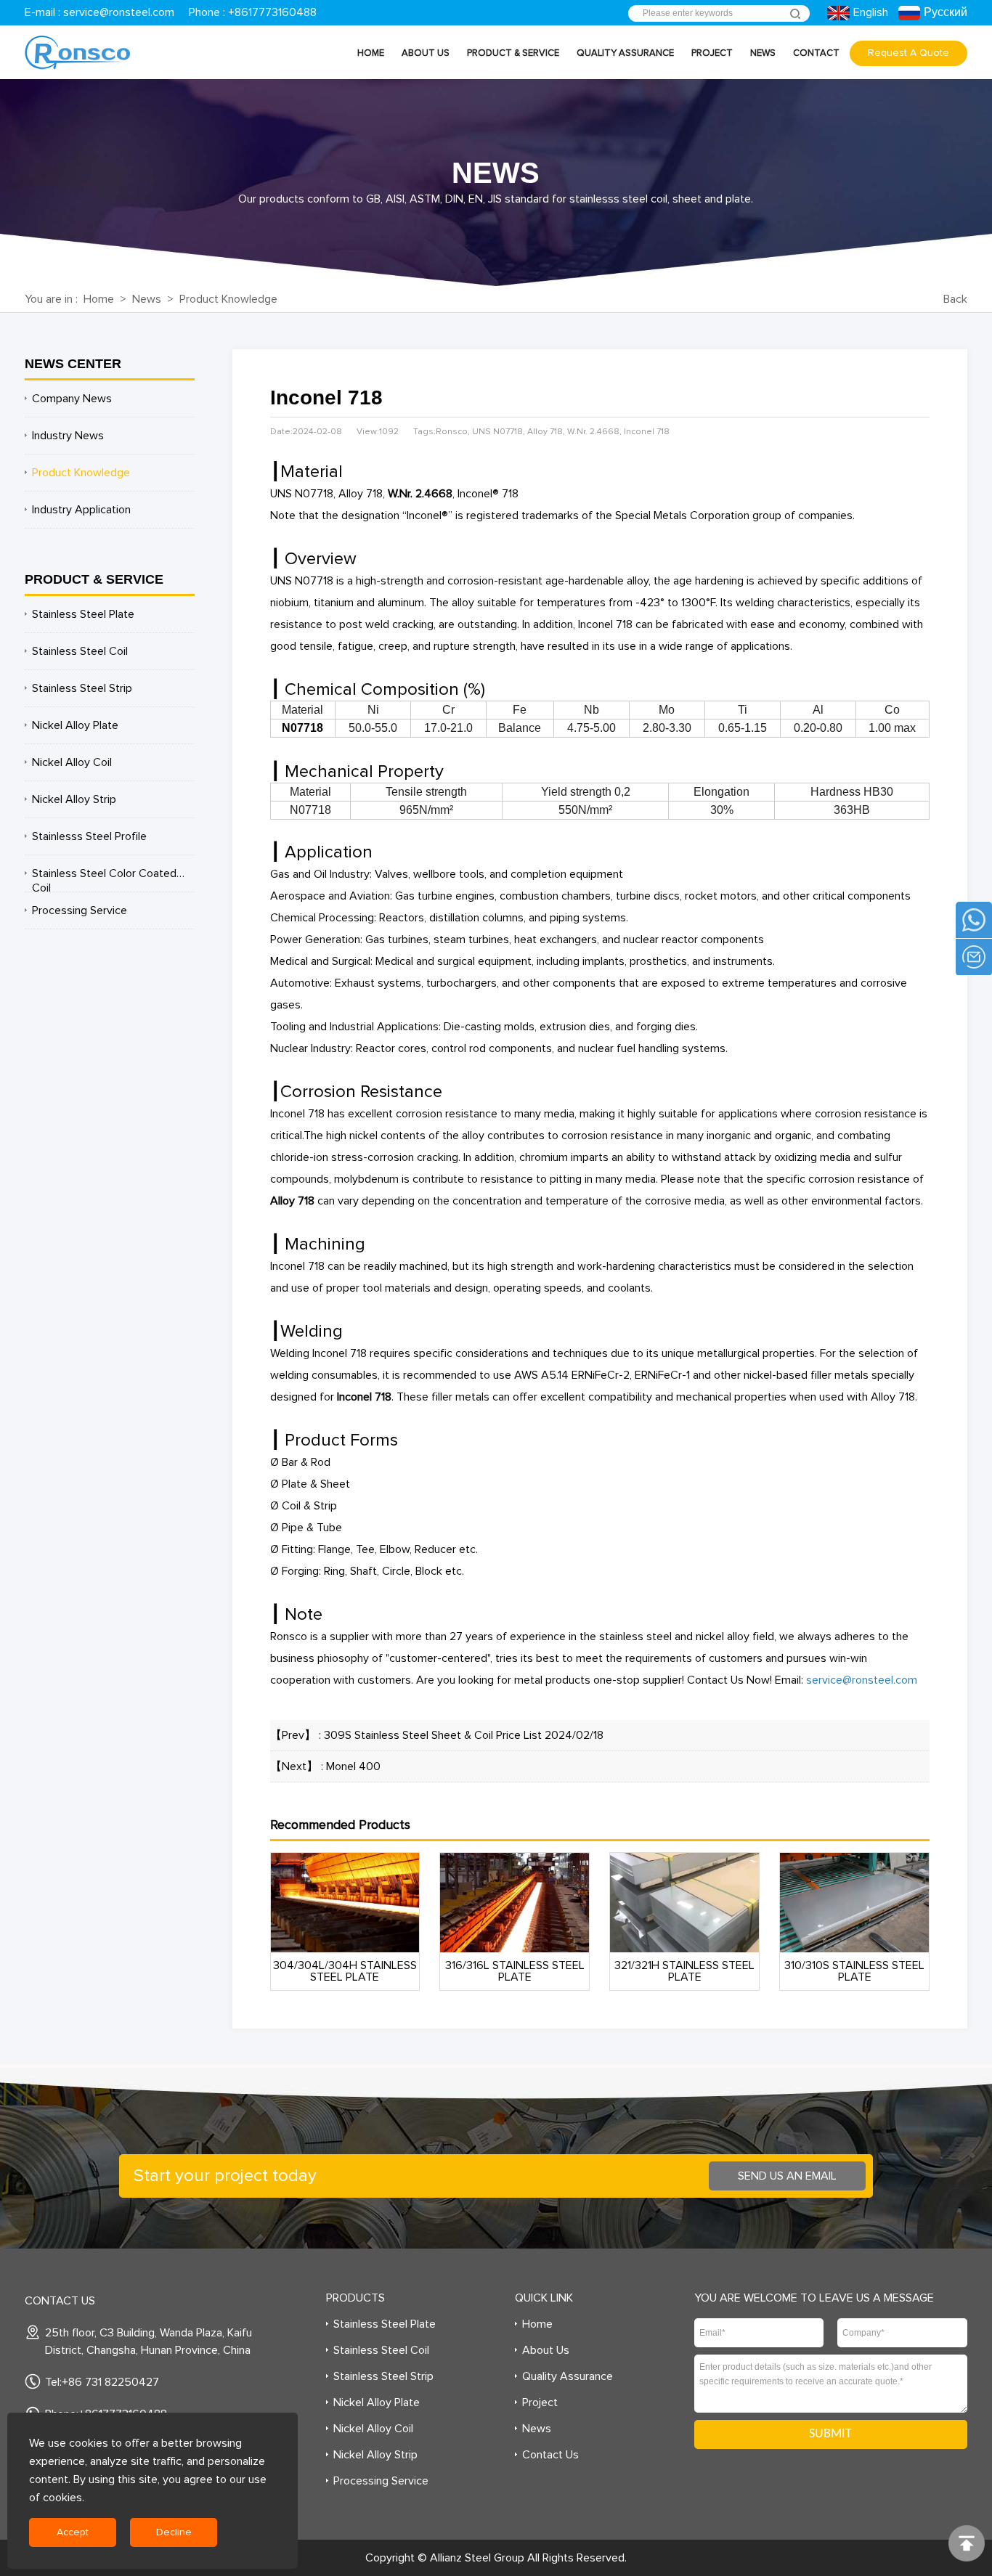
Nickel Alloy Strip (74, 799)
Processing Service (80, 910)
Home (371, 53)
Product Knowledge (228, 299)
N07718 (302, 728)
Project (712, 53)
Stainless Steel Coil (80, 651)
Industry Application (81, 510)
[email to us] (974, 957)
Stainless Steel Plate (83, 614)
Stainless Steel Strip (82, 688)
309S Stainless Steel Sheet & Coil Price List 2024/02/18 (464, 1735)
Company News (72, 399)
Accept (73, 2532)
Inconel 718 (364, 1397)
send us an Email (787, 2176)
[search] (795, 14)
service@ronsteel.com (119, 12)
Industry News (68, 436)
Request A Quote (908, 53)
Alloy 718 (292, 1201)
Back (955, 299)
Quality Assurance (625, 53)
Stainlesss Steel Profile (89, 836)
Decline (174, 2532)
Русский (946, 12)
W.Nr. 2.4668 (420, 494)
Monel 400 (353, 1766)
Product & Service (513, 53)
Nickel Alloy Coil (72, 762)
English (870, 12)
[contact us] (974, 920)
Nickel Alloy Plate (75, 725)
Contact (816, 53)
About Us (426, 53)
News (763, 53)
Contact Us (550, 2455)
